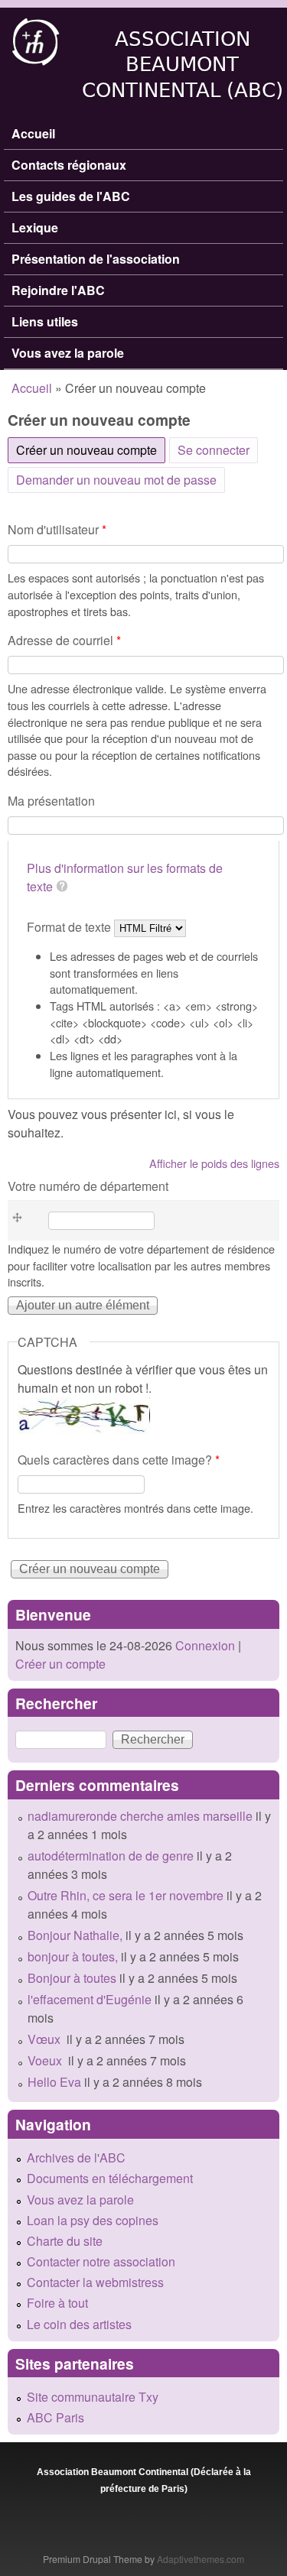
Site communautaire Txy (93, 2397)
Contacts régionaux (69, 165)
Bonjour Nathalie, (75, 1935)
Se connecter (214, 450)
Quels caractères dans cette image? (119, 1460)
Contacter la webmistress (95, 2282)
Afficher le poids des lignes (214, 1163)
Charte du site (65, 2241)
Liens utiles (45, 321)
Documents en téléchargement (110, 2178)
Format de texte (70, 927)
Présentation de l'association (96, 259)
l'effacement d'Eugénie (90, 1999)
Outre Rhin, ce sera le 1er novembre (126, 1895)
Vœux (46, 2039)
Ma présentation (51, 801)
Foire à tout (57, 2303)
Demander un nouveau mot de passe (116, 480)
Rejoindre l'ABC (58, 290)
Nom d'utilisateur (57, 529)
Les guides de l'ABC (71, 196)
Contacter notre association (101, 2261)
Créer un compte (60, 1664)
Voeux (46, 2060)
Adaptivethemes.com (201, 2559)
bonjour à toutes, (73, 1956)
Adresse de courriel (64, 640)
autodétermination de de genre (111, 1856)
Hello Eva (54, 2082)
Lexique (35, 227)
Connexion (204, 1645)
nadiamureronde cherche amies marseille (140, 1816)
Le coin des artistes (79, 2324)
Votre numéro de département (88, 1186)
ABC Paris (55, 2417)
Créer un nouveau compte (91, 450)
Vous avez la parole (68, 353)
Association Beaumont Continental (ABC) (183, 65)
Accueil (33, 133)
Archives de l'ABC (76, 2157)
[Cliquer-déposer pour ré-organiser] (22, 1221)
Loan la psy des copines (93, 2220)
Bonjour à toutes (72, 1978)
